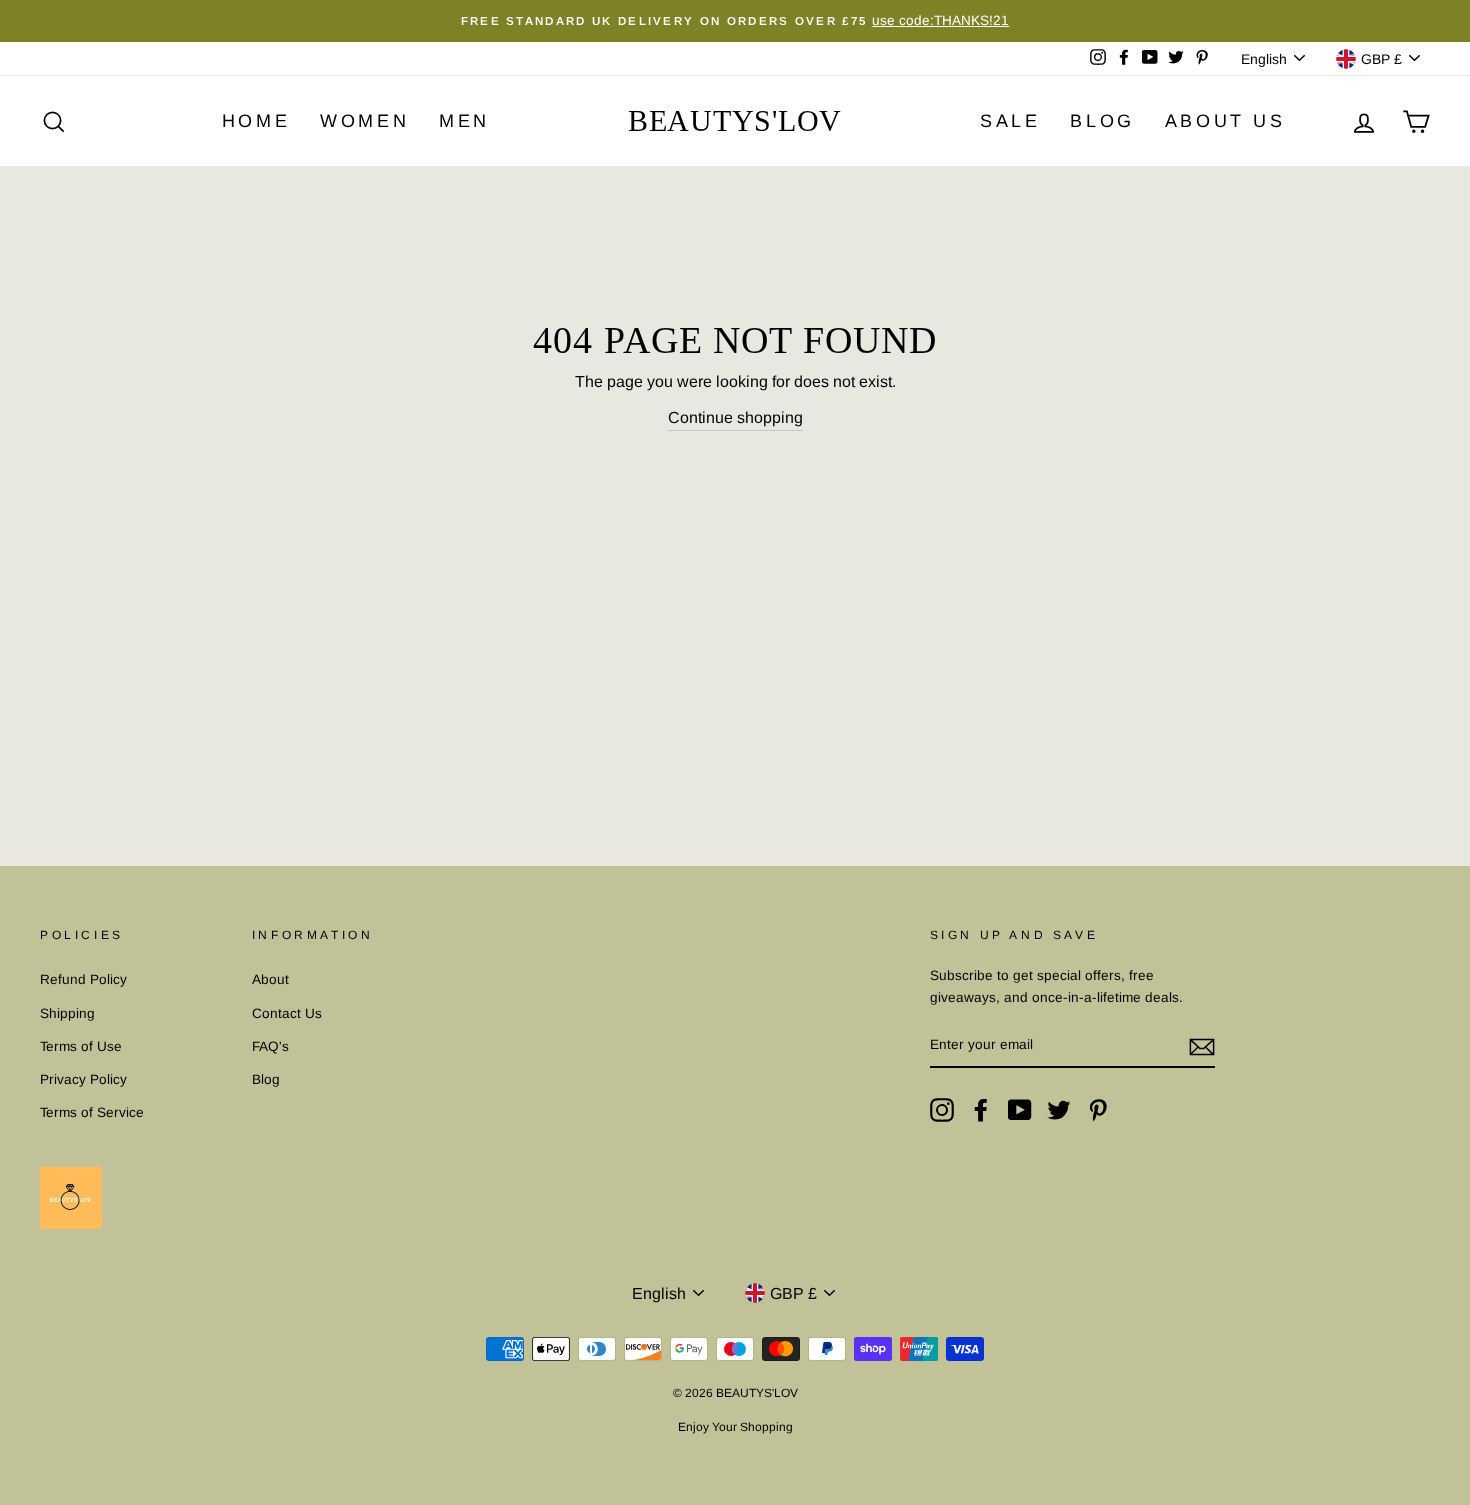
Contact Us (287, 1013)
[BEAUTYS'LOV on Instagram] (942, 1110)
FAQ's (270, 1046)
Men (464, 121)
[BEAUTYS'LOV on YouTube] (1020, 1110)
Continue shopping (735, 417)
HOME (256, 121)
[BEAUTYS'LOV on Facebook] (981, 1110)
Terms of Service (92, 1112)
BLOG (1102, 121)
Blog (266, 1079)
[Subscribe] (1202, 1046)
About (270, 979)
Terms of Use (81, 1046)
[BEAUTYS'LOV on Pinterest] (1098, 1110)
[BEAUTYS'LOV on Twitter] (1059, 1110)
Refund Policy (83, 979)
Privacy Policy (83, 1079)
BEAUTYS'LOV (735, 120)
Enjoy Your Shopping (735, 1427)
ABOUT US (1225, 121)
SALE (1010, 121)
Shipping (67, 1013)
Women (364, 121)
